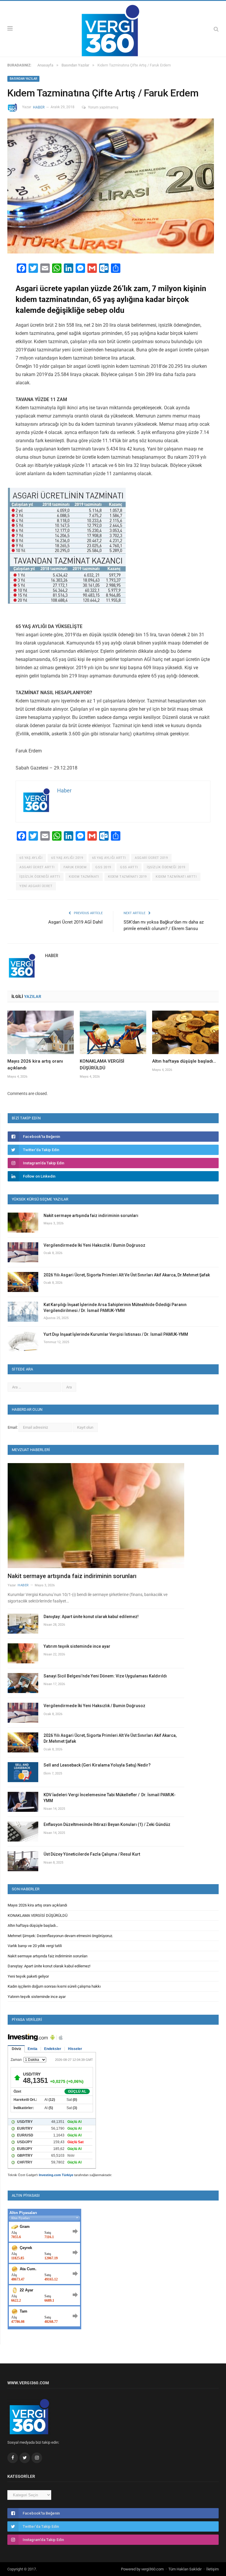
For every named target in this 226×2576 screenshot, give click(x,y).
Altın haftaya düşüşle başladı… (184, 1061)
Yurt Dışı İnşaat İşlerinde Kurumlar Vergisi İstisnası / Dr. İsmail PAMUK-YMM (116, 1334)
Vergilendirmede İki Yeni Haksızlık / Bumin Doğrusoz (94, 1245)
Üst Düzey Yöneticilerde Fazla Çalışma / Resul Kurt (92, 1854)
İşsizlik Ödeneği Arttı (40, 877)
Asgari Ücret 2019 (151, 858)
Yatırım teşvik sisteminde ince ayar (77, 1646)
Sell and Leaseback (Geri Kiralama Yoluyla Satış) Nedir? (97, 1765)
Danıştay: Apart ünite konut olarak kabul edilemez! (91, 1617)
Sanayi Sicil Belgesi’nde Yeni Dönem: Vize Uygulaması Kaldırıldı (105, 1676)
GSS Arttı (129, 867)
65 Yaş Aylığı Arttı (109, 858)
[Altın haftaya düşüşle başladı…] (185, 1032)
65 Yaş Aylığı (31, 858)
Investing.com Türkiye (56, 2175)
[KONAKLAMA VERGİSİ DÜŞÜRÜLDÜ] (113, 1032)
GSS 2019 (103, 867)
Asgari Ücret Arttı (37, 867)
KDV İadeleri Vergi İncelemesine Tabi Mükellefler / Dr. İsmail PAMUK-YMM (110, 1798)
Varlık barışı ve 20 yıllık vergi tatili (35, 1946)
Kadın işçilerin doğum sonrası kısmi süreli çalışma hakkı (54, 1986)
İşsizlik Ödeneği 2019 (166, 867)
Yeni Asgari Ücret (36, 886)
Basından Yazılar (23, 79)
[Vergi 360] (113, 28)
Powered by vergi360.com (142, 2569)
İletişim (212, 2569)
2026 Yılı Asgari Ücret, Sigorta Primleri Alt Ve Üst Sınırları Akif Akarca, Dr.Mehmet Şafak (127, 1275)
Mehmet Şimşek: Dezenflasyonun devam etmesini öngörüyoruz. (60, 1936)
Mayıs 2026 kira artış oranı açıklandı (37, 1905)
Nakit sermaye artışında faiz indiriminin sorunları (91, 1216)
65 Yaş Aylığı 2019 (67, 858)
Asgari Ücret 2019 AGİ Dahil (75, 922)
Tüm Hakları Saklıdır (185, 2569)
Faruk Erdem (75, 867)
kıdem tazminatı (84, 877)
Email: (13, 1427)
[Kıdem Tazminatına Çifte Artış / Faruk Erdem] (113, 187)
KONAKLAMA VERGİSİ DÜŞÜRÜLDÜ (38, 1915)
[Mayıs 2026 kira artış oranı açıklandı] (41, 1032)
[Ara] (216, 29)
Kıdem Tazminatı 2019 (127, 877)
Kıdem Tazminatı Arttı (176, 877)
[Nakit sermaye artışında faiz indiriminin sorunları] (96, 1516)
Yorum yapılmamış (103, 107)
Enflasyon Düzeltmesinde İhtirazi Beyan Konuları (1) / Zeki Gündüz (107, 1824)
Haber (39, 107)
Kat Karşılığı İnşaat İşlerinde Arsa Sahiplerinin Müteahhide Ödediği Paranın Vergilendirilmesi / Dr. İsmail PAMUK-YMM (115, 1308)
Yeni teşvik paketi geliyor (28, 1976)
